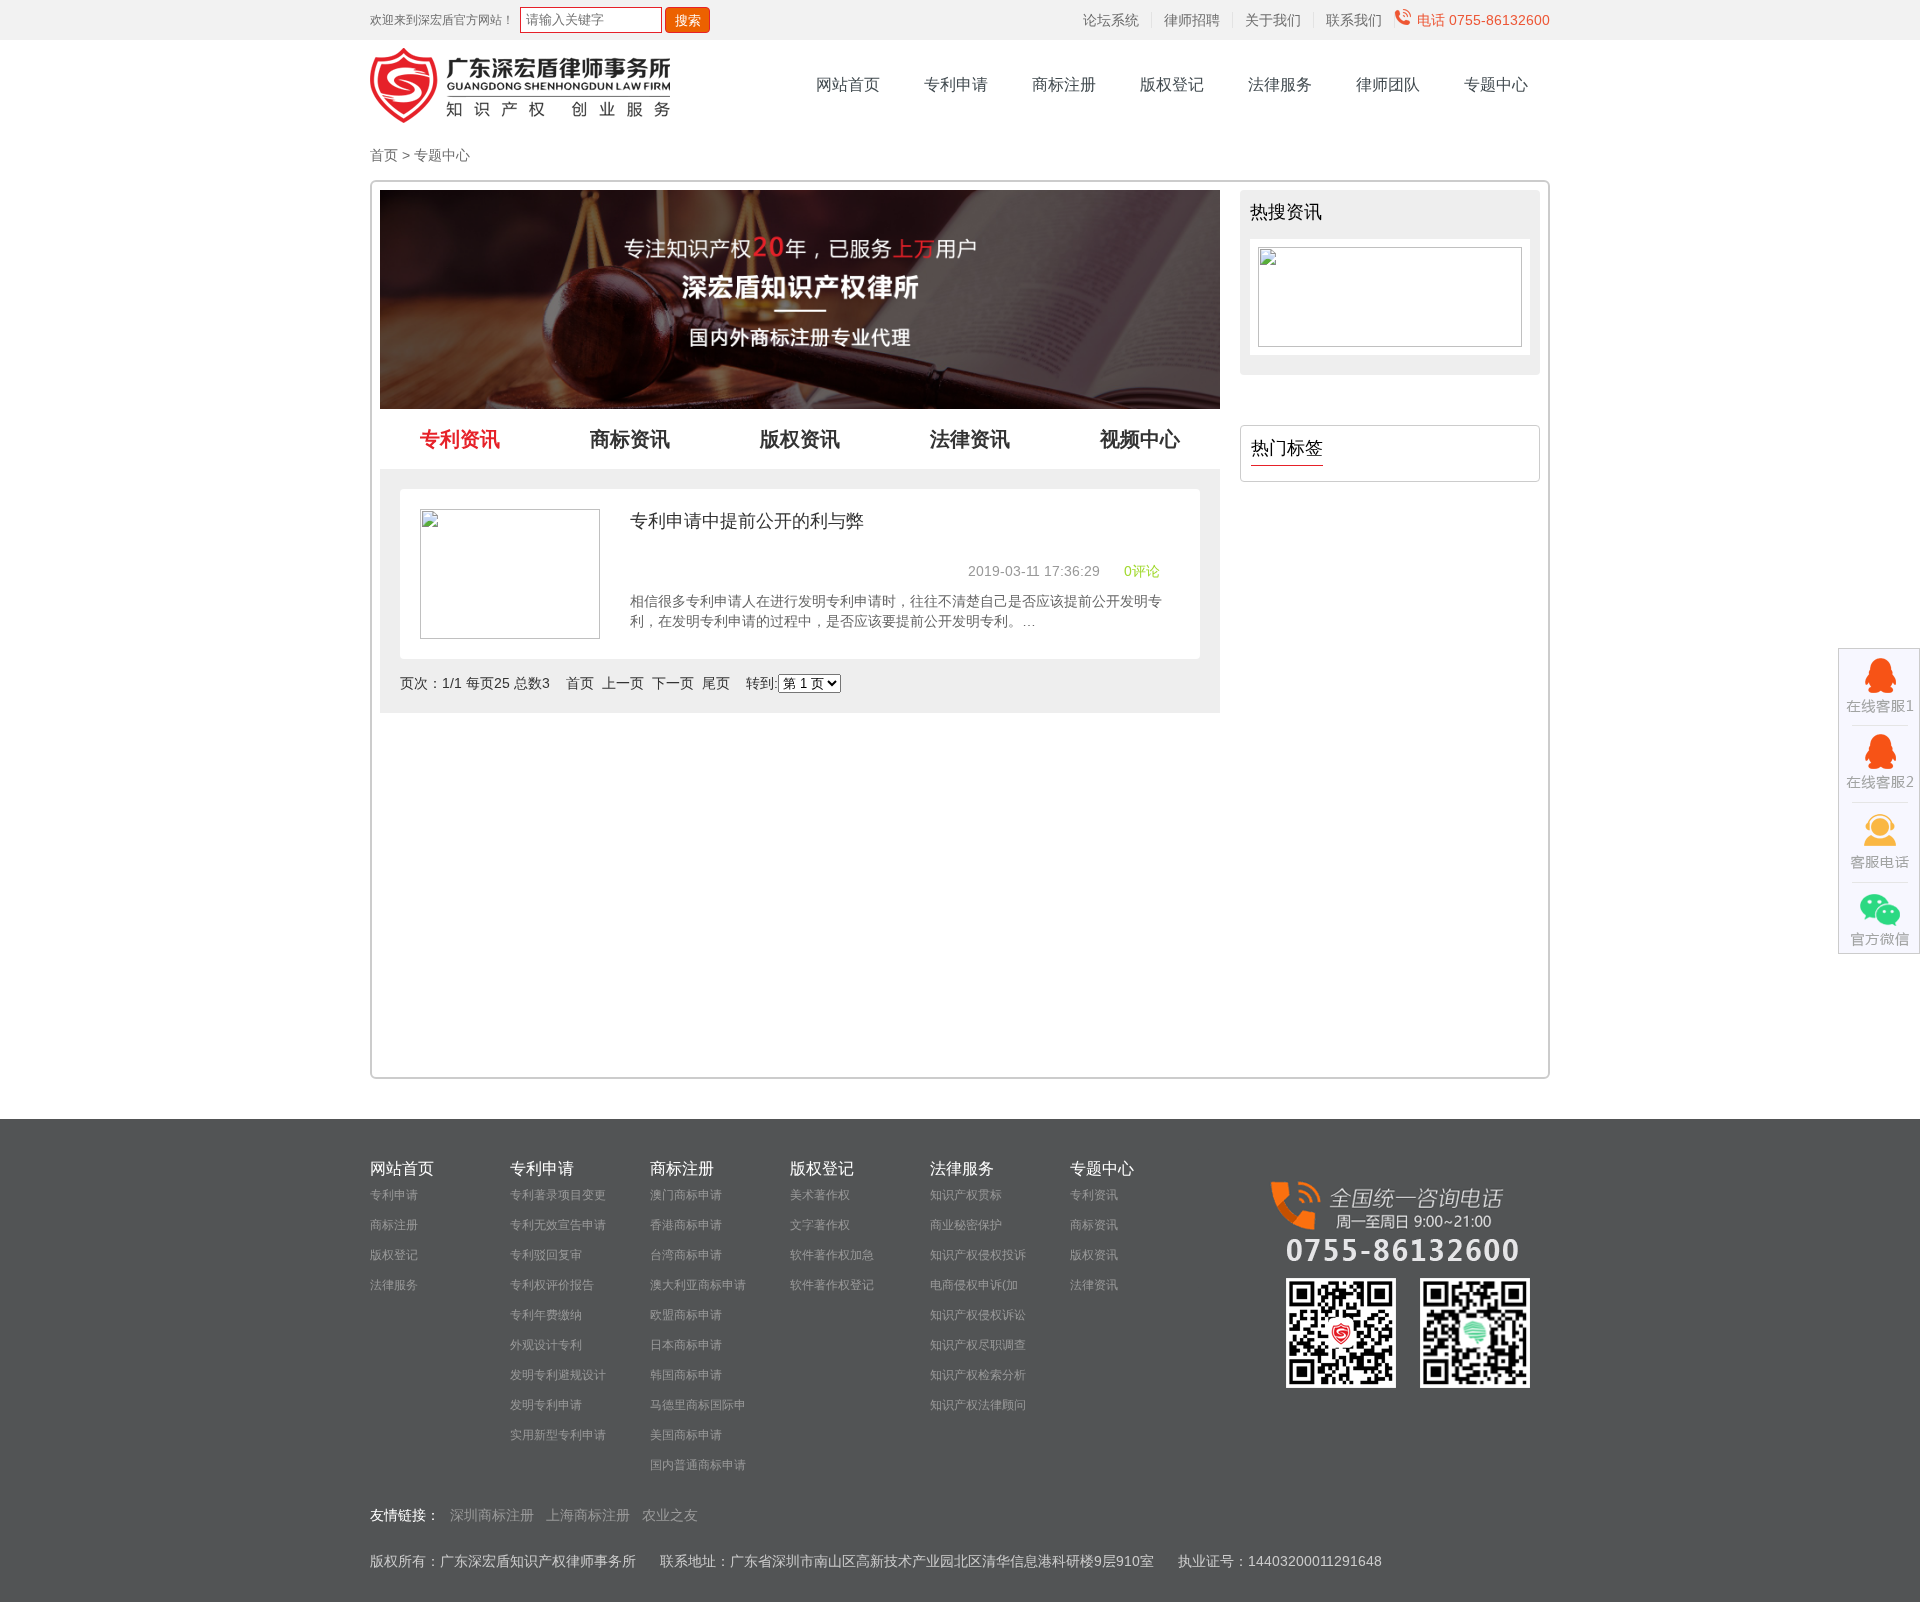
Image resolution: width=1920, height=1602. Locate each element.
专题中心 (1496, 84)
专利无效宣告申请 (558, 1225)
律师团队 (1388, 84)
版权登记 (1172, 84)
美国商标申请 (686, 1435)
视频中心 (1140, 439)
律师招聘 (1192, 20)
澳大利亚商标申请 (698, 1285)
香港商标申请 (686, 1225)
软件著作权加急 (832, 1255)
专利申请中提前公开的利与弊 (747, 521)
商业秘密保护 (966, 1225)
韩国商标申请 (686, 1375)
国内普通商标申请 (698, 1465)
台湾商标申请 (686, 1255)
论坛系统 (1111, 20)
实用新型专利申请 (558, 1435)
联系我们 (1354, 20)
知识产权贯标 (966, 1195)
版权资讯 (1094, 1255)
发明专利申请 (546, 1405)
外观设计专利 (546, 1345)
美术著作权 (820, 1195)
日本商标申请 (686, 1345)
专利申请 (956, 84)
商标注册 (1064, 84)
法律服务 (1280, 84)
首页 (384, 155)
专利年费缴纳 (546, 1315)
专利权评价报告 (552, 1285)
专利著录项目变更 (558, 1195)
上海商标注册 (588, 1515)
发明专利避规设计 (558, 1375)
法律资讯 (1094, 1285)
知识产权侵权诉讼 (978, 1315)
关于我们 (1273, 20)
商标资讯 (1094, 1225)
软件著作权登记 (832, 1285)
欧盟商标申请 (686, 1315)
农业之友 (670, 1515)
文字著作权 (820, 1225)
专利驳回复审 (546, 1255)
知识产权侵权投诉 (978, 1255)
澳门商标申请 (686, 1195)
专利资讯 (1094, 1195)
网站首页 (848, 84)
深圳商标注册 (492, 1515)
